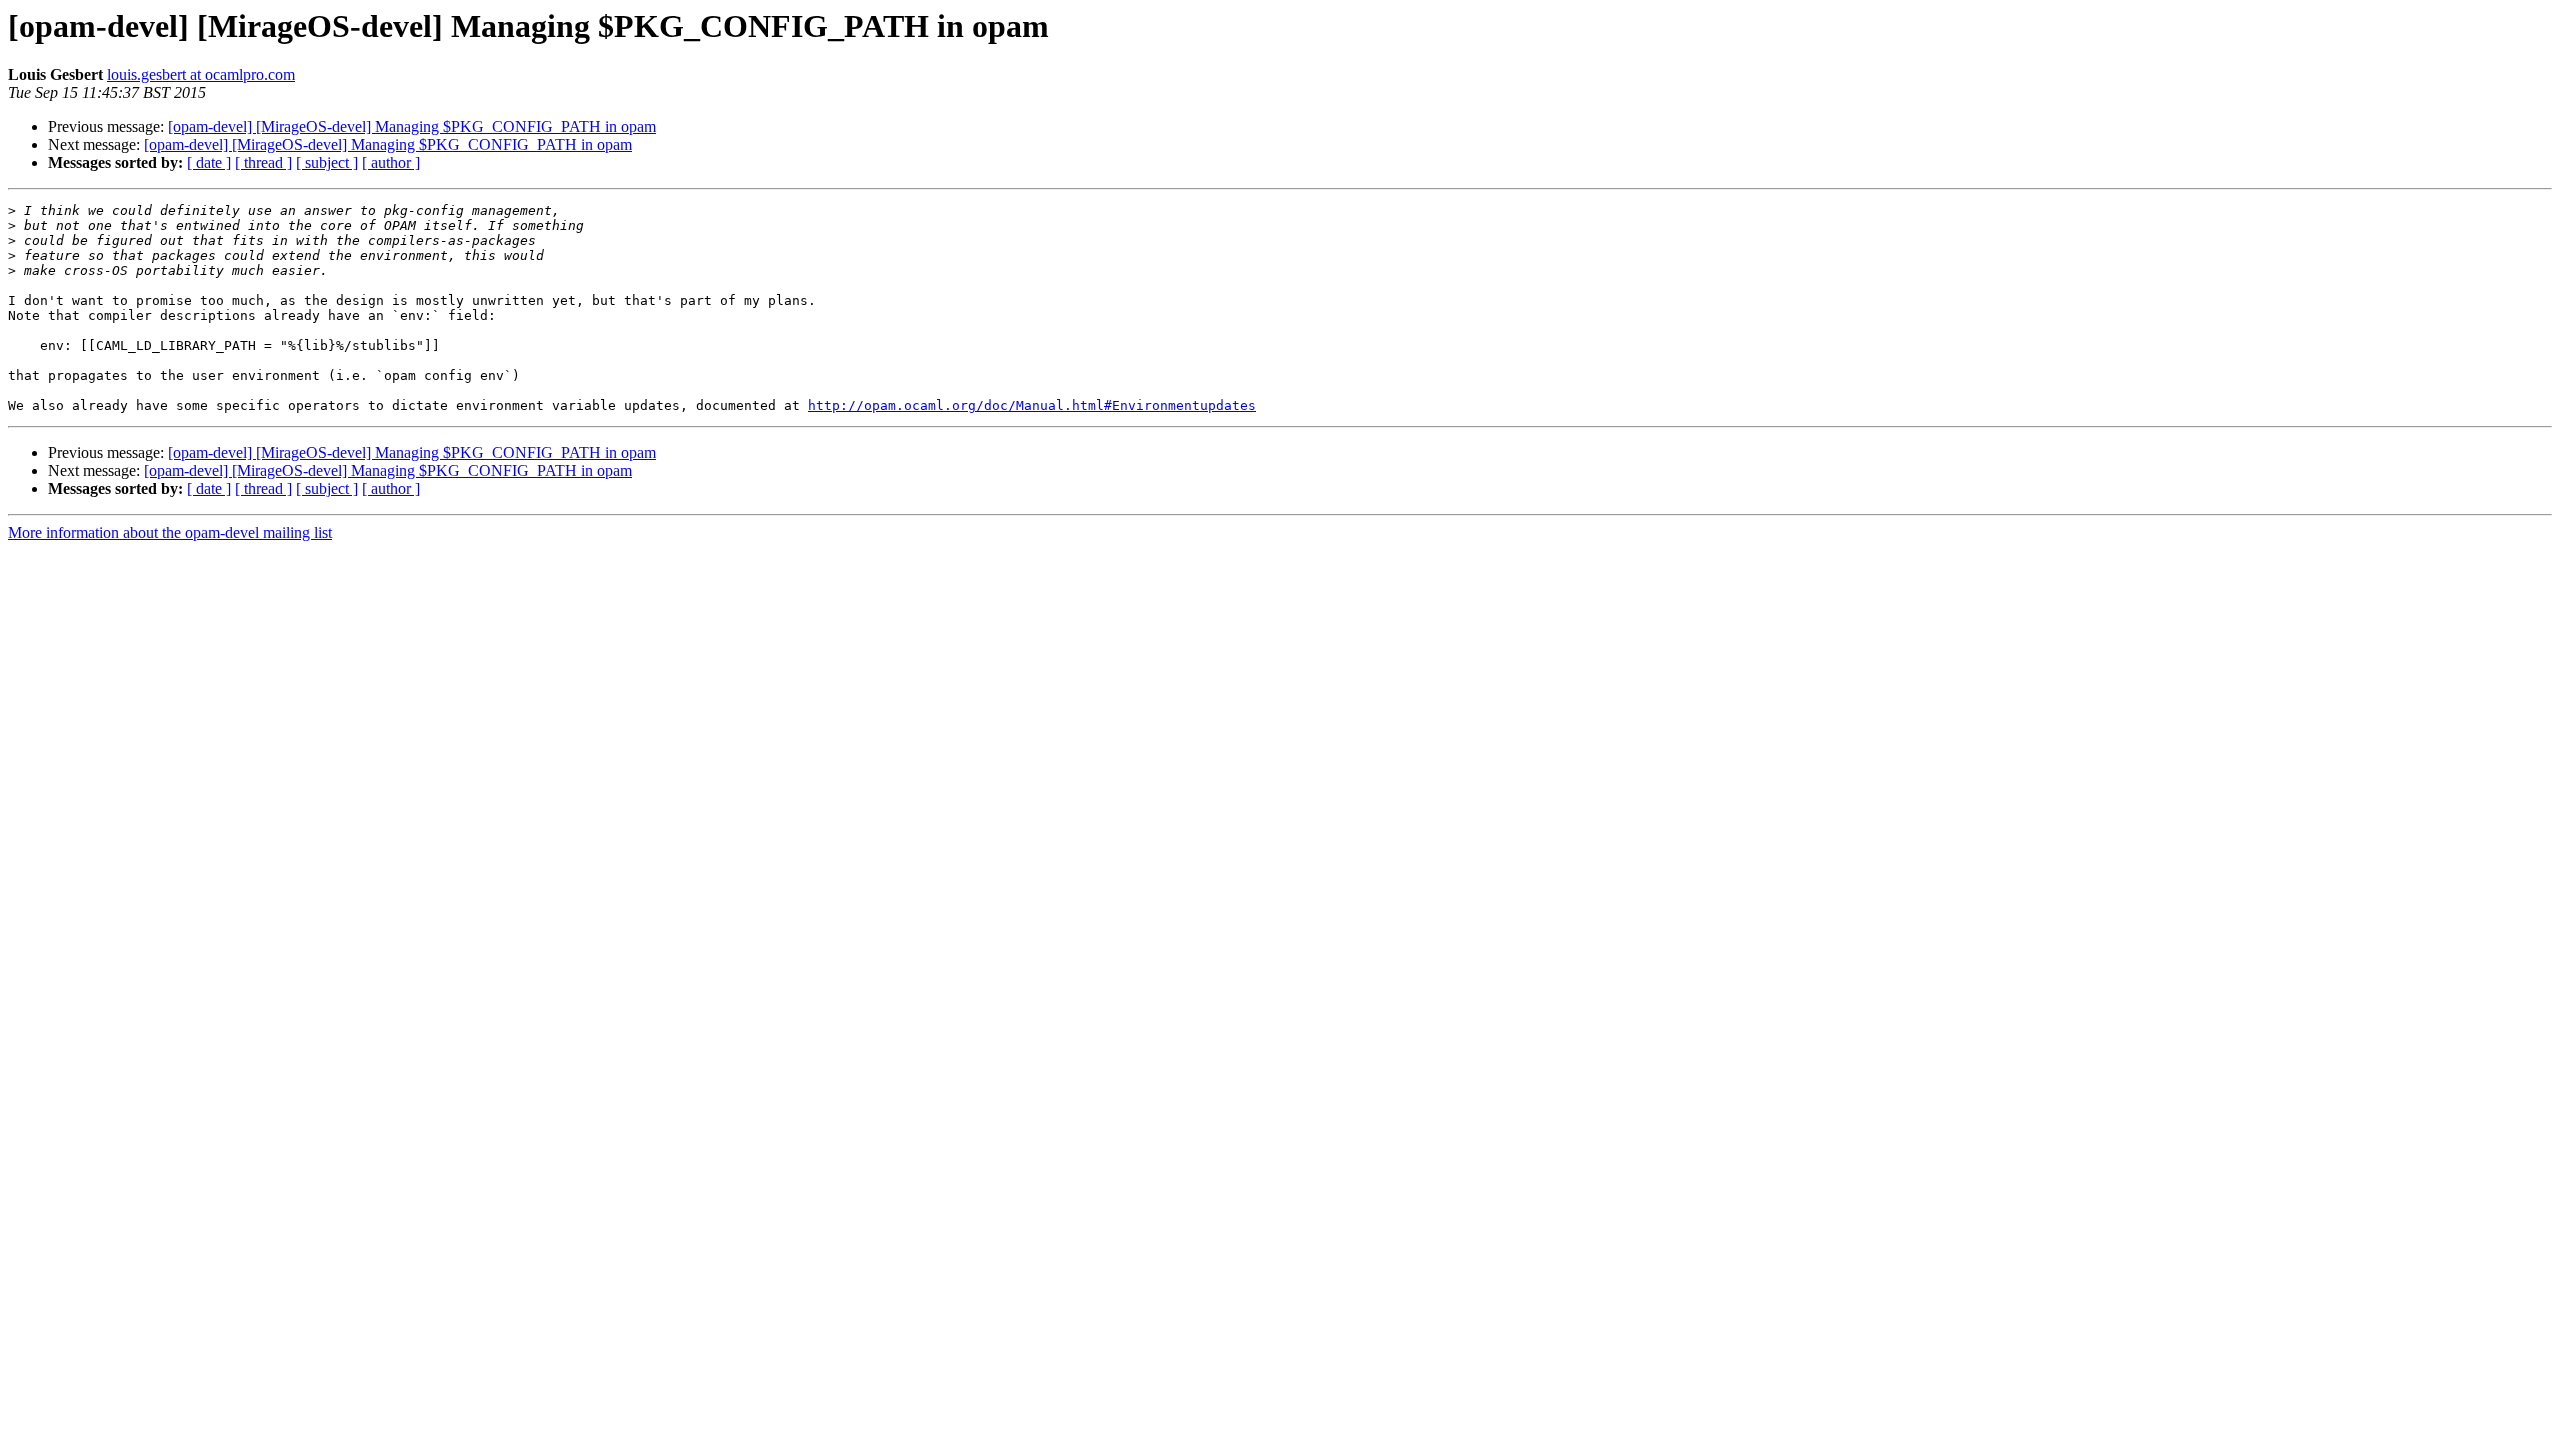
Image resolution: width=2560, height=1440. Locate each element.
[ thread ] (263, 162)
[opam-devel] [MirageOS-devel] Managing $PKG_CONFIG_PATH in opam (412, 126)
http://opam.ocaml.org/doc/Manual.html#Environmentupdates (1032, 405)
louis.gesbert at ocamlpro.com (201, 74)
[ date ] (209, 162)
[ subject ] (327, 162)
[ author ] (391, 162)
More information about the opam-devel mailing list (170, 532)
